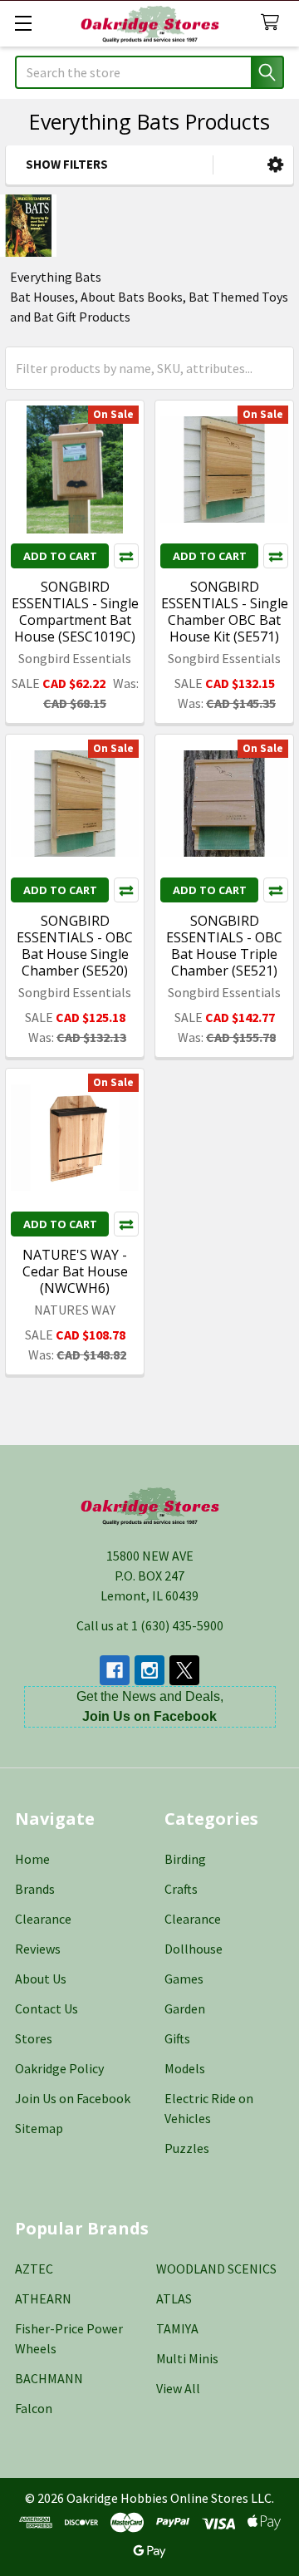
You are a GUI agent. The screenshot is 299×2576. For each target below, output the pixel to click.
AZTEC (34, 2269)
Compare (126, 556)
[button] (275, 165)
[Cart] (274, 23)
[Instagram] (149, 1670)
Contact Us (47, 2008)
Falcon (34, 2408)
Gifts (177, 2038)
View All (178, 2388)
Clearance (43, 1919)
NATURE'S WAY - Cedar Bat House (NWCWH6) (75, 1271)
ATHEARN (43, 2298)
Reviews (38, 1949)
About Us (41, 1979)
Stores (34, 2038)
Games (184, 1979)
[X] (184, 1670)
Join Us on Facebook (73, 2098)
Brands (35, 1889)
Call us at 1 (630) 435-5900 (150, 1625)
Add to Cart (60, 556)
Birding (185, 1859)
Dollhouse (194, 1949)
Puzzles (187, 2148)
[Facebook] (115, 1670)
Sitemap (39, 2128)
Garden (185, 2008)
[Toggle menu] (23, 23)
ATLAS (174, 2298)
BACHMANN (49, 2378)
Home (32, 1859)
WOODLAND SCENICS (216, 2269)
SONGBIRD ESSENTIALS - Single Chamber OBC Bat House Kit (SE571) (225, 612)
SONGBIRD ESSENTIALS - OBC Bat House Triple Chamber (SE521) (224, 946)
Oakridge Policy (59, 2068)
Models (185, 2068)
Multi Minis (187, 2358)
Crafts (181, 1889)
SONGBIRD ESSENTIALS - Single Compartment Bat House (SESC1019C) (75, 612)
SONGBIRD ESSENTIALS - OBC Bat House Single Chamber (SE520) (75, 946)
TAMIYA (177, 2328)
